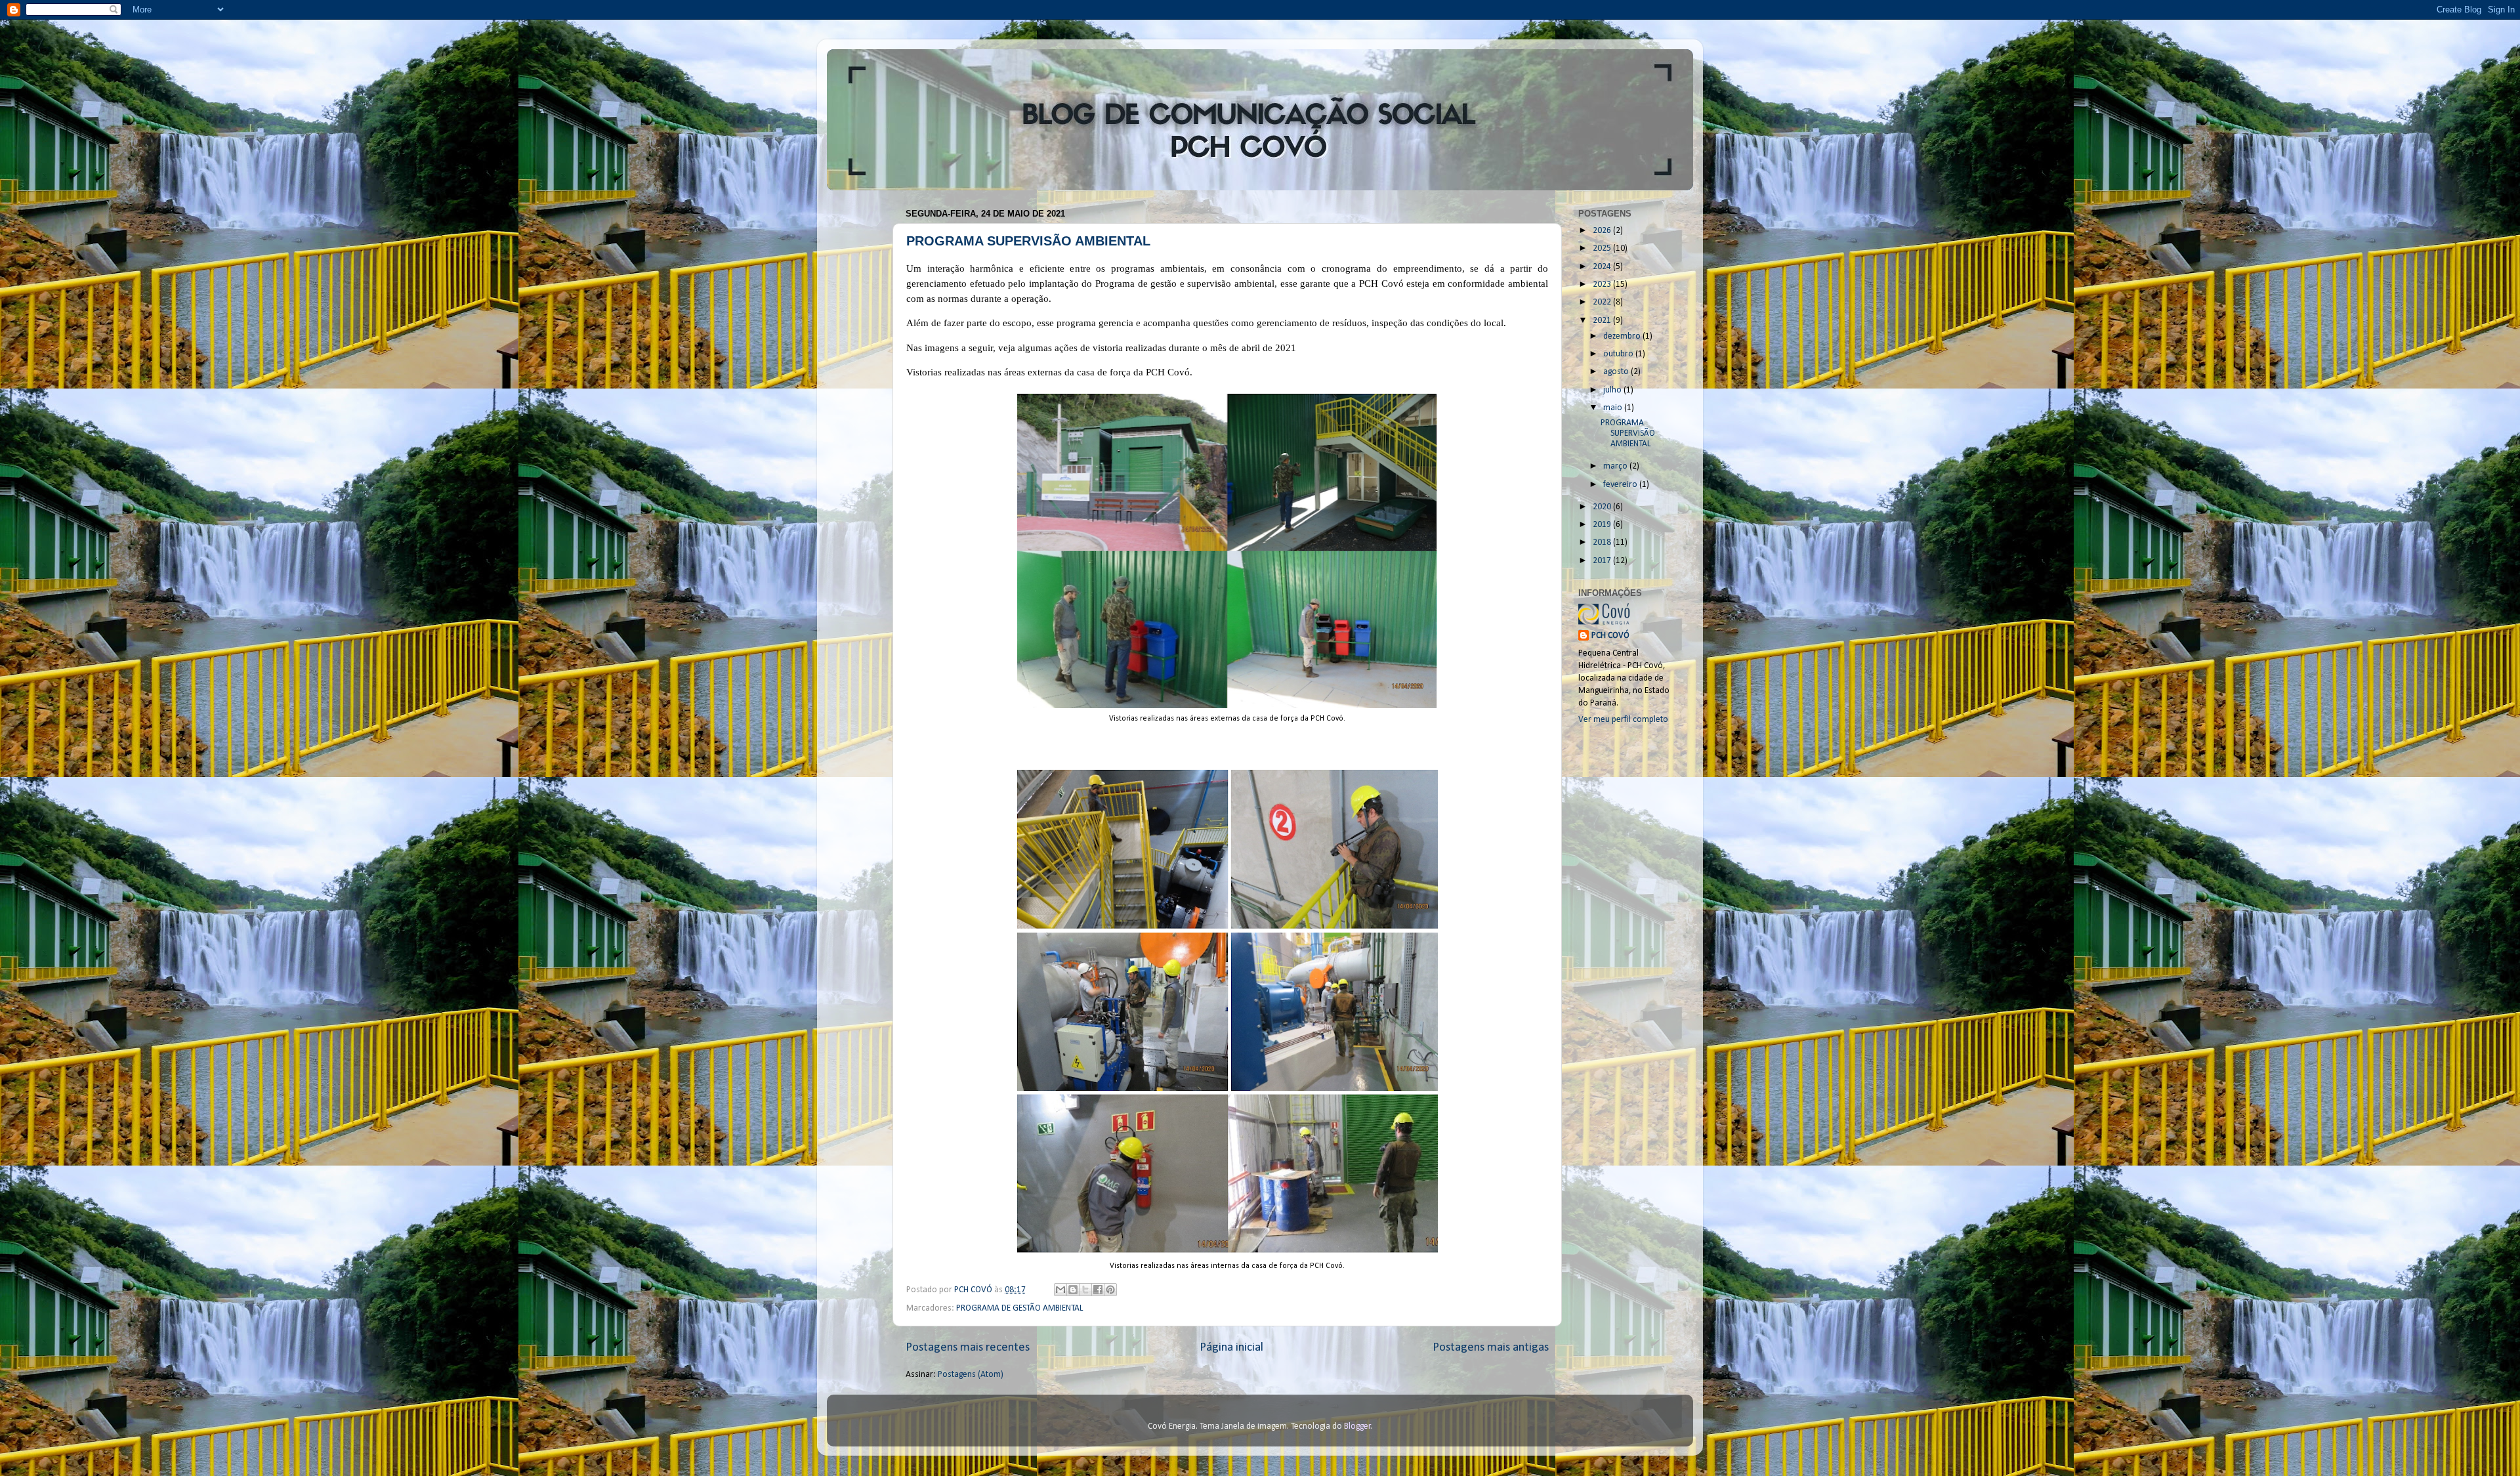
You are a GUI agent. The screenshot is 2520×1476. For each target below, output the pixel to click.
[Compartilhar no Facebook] (1098, 1290)
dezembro (1623, 336)
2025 (1603, 248)
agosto (1617, 372)
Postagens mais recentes (968, 1348)
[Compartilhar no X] (1085, 1290)
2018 (1603, 542)
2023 (1603, 285)
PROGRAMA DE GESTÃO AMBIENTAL (1019, 1308)
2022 (1603, 302)
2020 (1603, 507)
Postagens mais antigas (1491, 1348)
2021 (1603, 321)
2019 (1603, 525)
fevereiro (1621, 485)
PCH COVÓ (1610, 636)
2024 (1603, 267)
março (1616, 466)
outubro (1619, 354)
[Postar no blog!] (1073, 1290)
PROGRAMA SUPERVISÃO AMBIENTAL (1028, 241)
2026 (1603, 231)
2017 (1603, 561)
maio (1614, 408)
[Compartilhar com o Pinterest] (1110, 1290)
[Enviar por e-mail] (1060, 1290)
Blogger (1357, 1426)
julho (1613, 390)
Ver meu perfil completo (1623, 720)
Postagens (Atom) (971, 1375)
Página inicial (1231, 1348)
